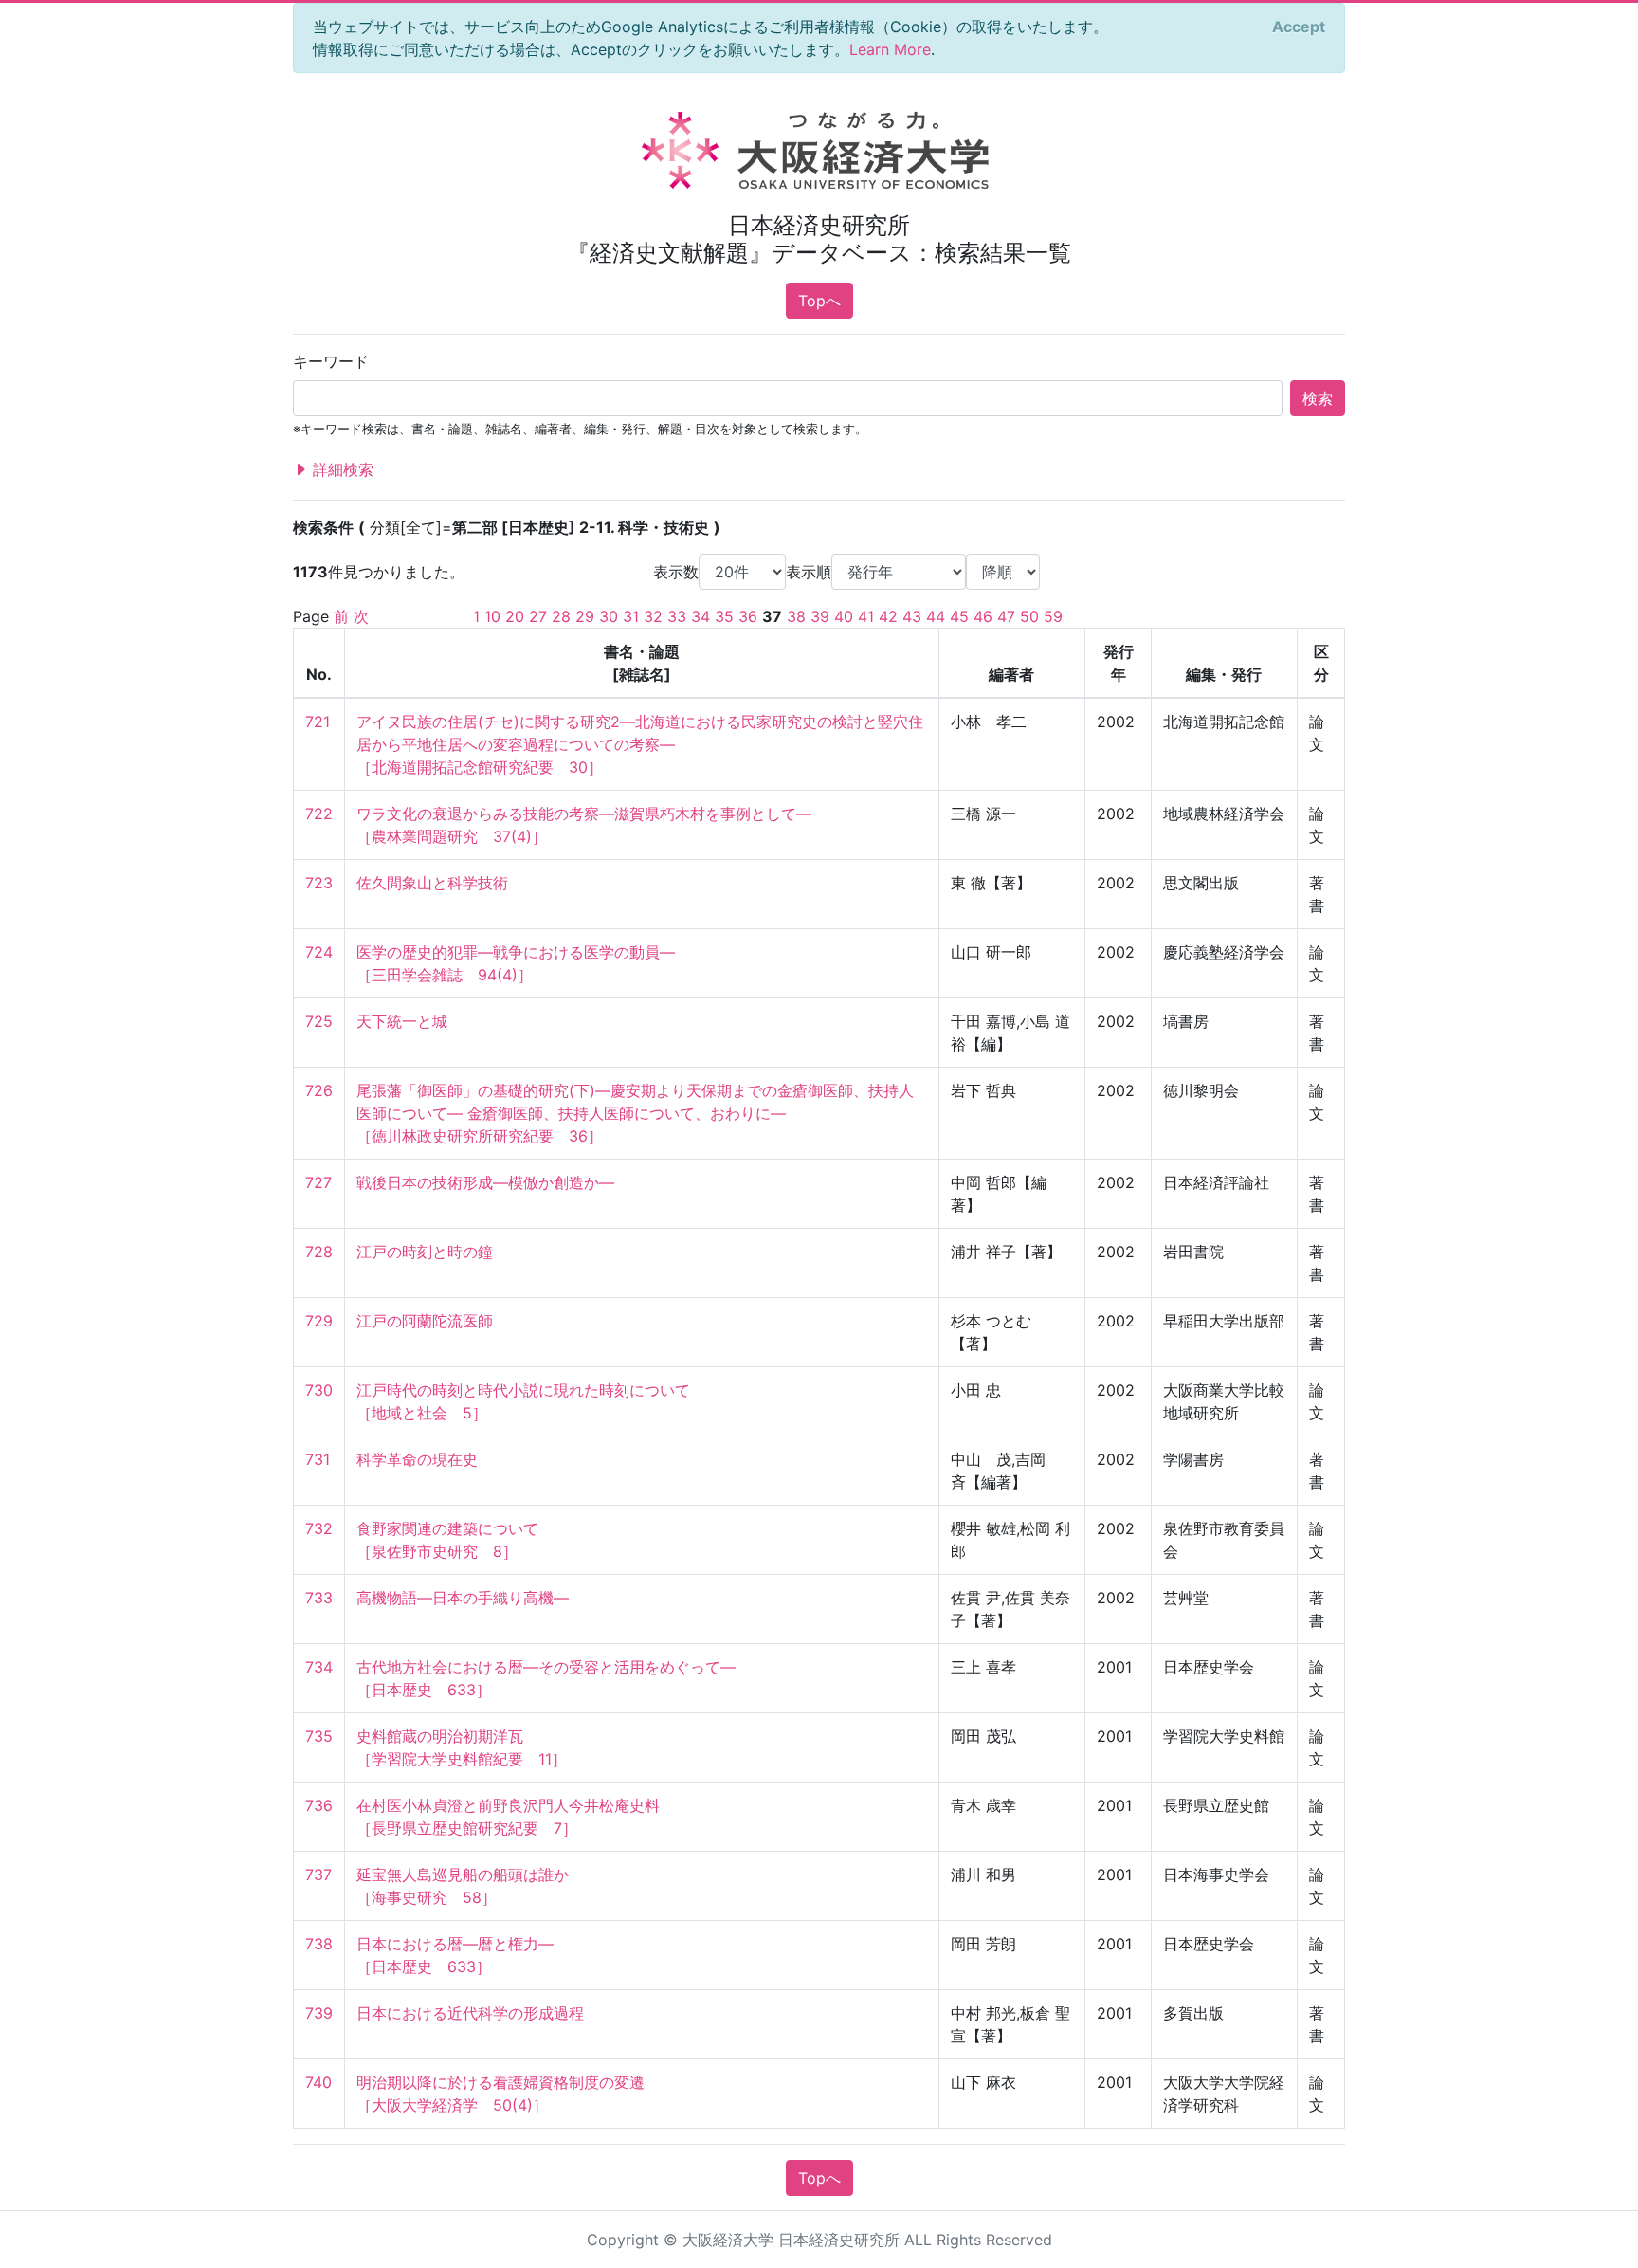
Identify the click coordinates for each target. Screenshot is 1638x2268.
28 (561, 616)
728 (319, 1252)
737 (318, 1875)
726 (319, 1090)
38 (796, 616)
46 (983, 616)
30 (609, 616)
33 (677, 616)
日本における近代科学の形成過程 (470, 2013)
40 (844, 616)
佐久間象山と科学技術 (432, 883)
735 (319, 1736)
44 (936, 616)
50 (1029, 616)
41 (866, 616)
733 (319, 1598)
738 (319, 1944)
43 (912, 616)
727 (318, 1182)
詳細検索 (341, 469)
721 (318, 722)
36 (748, 616)
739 (319, 2013)
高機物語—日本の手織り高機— (463, 1598)
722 (319, 814)
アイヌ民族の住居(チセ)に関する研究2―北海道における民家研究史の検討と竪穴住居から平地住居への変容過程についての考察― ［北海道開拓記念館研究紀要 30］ (640, 744)
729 (319, 1321)
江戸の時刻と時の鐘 (425, 1252)
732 (319, 1528)
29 (585, 616)
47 (1006, 616)
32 (653, 616)
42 (888, 616)
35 (724, 616)
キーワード (331, 361)
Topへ (819, 301)
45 (959, 616)
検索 (1318, 398)
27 (538, 616)
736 (319, 1805)
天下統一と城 (402, 1021)
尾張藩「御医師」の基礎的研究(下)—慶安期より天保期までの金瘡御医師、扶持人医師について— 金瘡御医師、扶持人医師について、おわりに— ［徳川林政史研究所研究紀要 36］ (635, 1113)
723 (319, 883)
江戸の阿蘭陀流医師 (425, 1321)
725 (319, 1021)
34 (701, 616)
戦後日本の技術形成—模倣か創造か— (485, 1182)
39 (820, 616)
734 (319, 1667)
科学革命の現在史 (417, 1459)
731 (318, 1459)
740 (318, 2082)
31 (631, 616)
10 (492, 616)
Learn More (890, 49)
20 (515, 616)
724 (319, 952)
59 (1053, 616)
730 (319, 1390)
